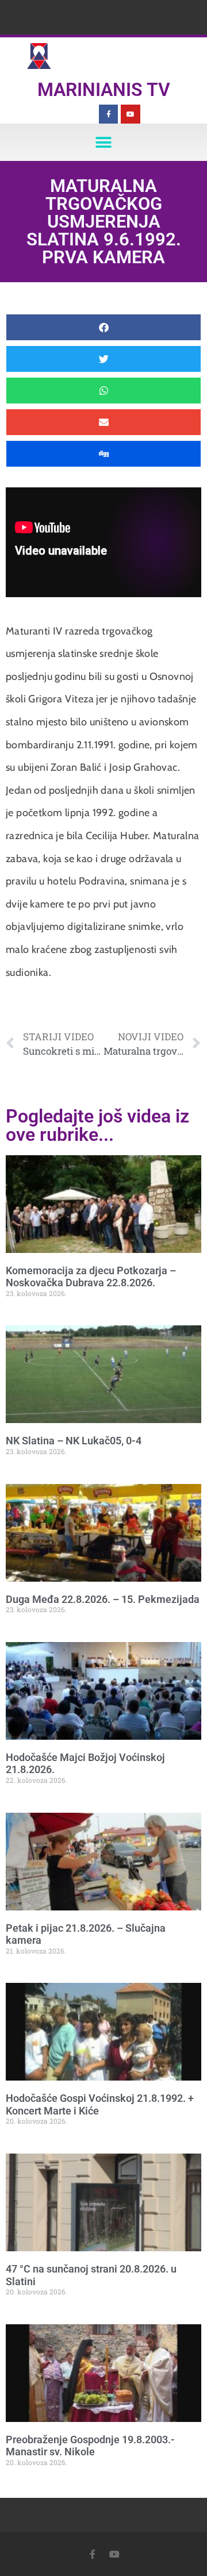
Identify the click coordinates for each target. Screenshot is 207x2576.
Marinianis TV (104, 90)
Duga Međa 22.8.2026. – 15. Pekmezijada (103, 1599)
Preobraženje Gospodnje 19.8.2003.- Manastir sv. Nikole (90, 2446)
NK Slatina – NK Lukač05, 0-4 (74, 1441)
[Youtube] (131, 114)
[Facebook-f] (109, 114)
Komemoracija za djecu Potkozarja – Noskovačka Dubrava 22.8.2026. (91, 1277)
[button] (104, 142)
